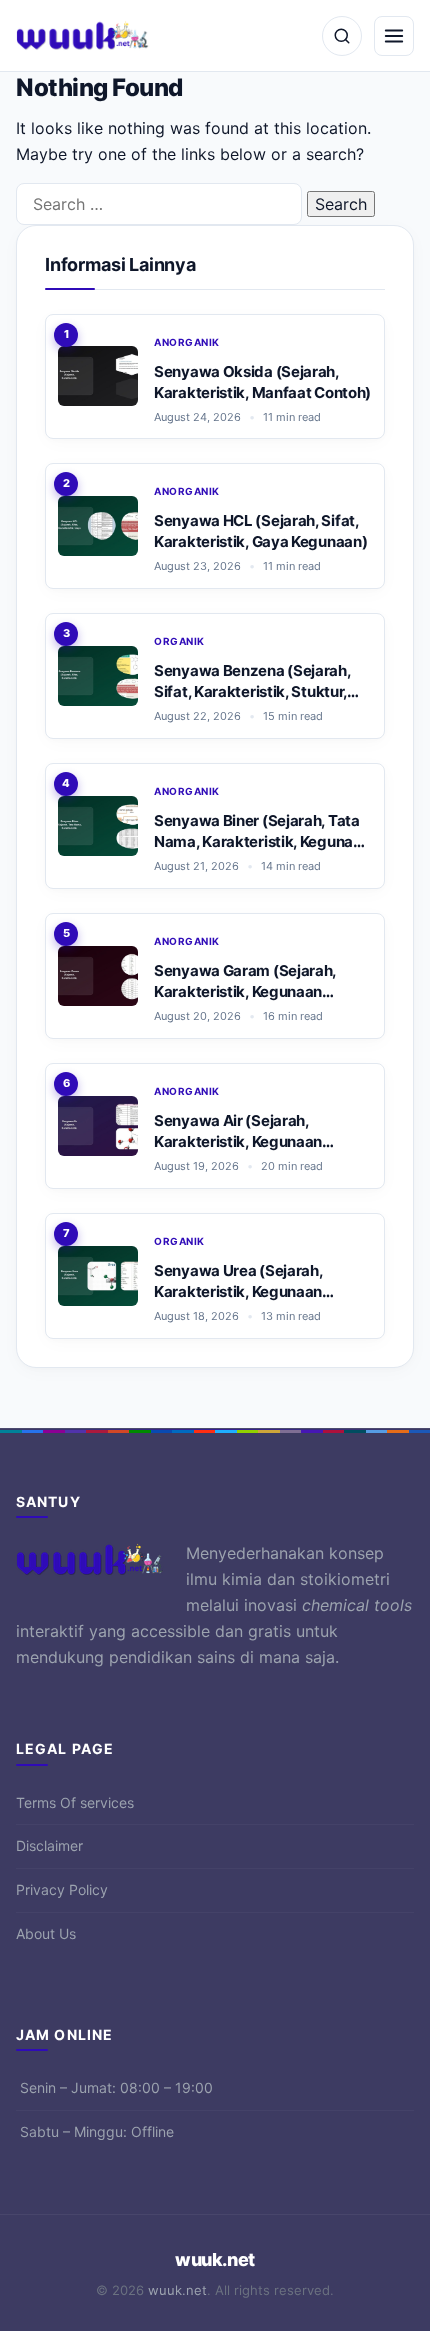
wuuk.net (215, 2259)
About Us (46, 1933)
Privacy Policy (62, 1889)
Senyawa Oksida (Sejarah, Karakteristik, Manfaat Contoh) (262, 382)
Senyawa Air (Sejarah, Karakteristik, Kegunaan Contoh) (238, 1131)
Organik (179, 641)
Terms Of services (75, 1802)
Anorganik (187, 342)
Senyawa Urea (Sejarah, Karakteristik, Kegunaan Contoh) (238, 1281)
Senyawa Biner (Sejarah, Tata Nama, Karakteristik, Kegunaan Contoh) (262, 831)
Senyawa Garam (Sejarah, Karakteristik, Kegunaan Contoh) (245, 981)
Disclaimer (49, 1845)
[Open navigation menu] (394, 36)
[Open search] (342, 36)
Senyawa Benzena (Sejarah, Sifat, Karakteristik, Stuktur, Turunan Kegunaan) (252, 681)
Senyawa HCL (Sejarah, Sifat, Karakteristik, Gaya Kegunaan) (260, 531)
